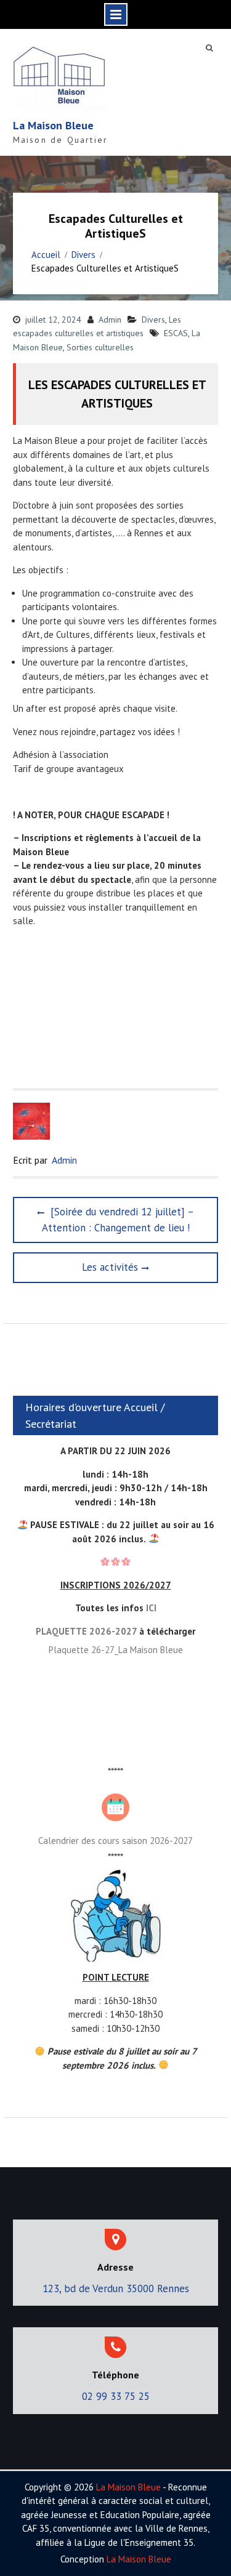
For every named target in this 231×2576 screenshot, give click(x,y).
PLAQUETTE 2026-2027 (86, 1631)
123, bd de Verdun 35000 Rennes (116, 2288)
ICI (151, 1608)
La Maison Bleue (53, 125)
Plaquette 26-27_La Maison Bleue (116, 1650)
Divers (153, 320)
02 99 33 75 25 (116, 2396)
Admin (110, 320)
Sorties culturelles (100, 347)
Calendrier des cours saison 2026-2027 (115, 1841)
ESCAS (176, 333)
